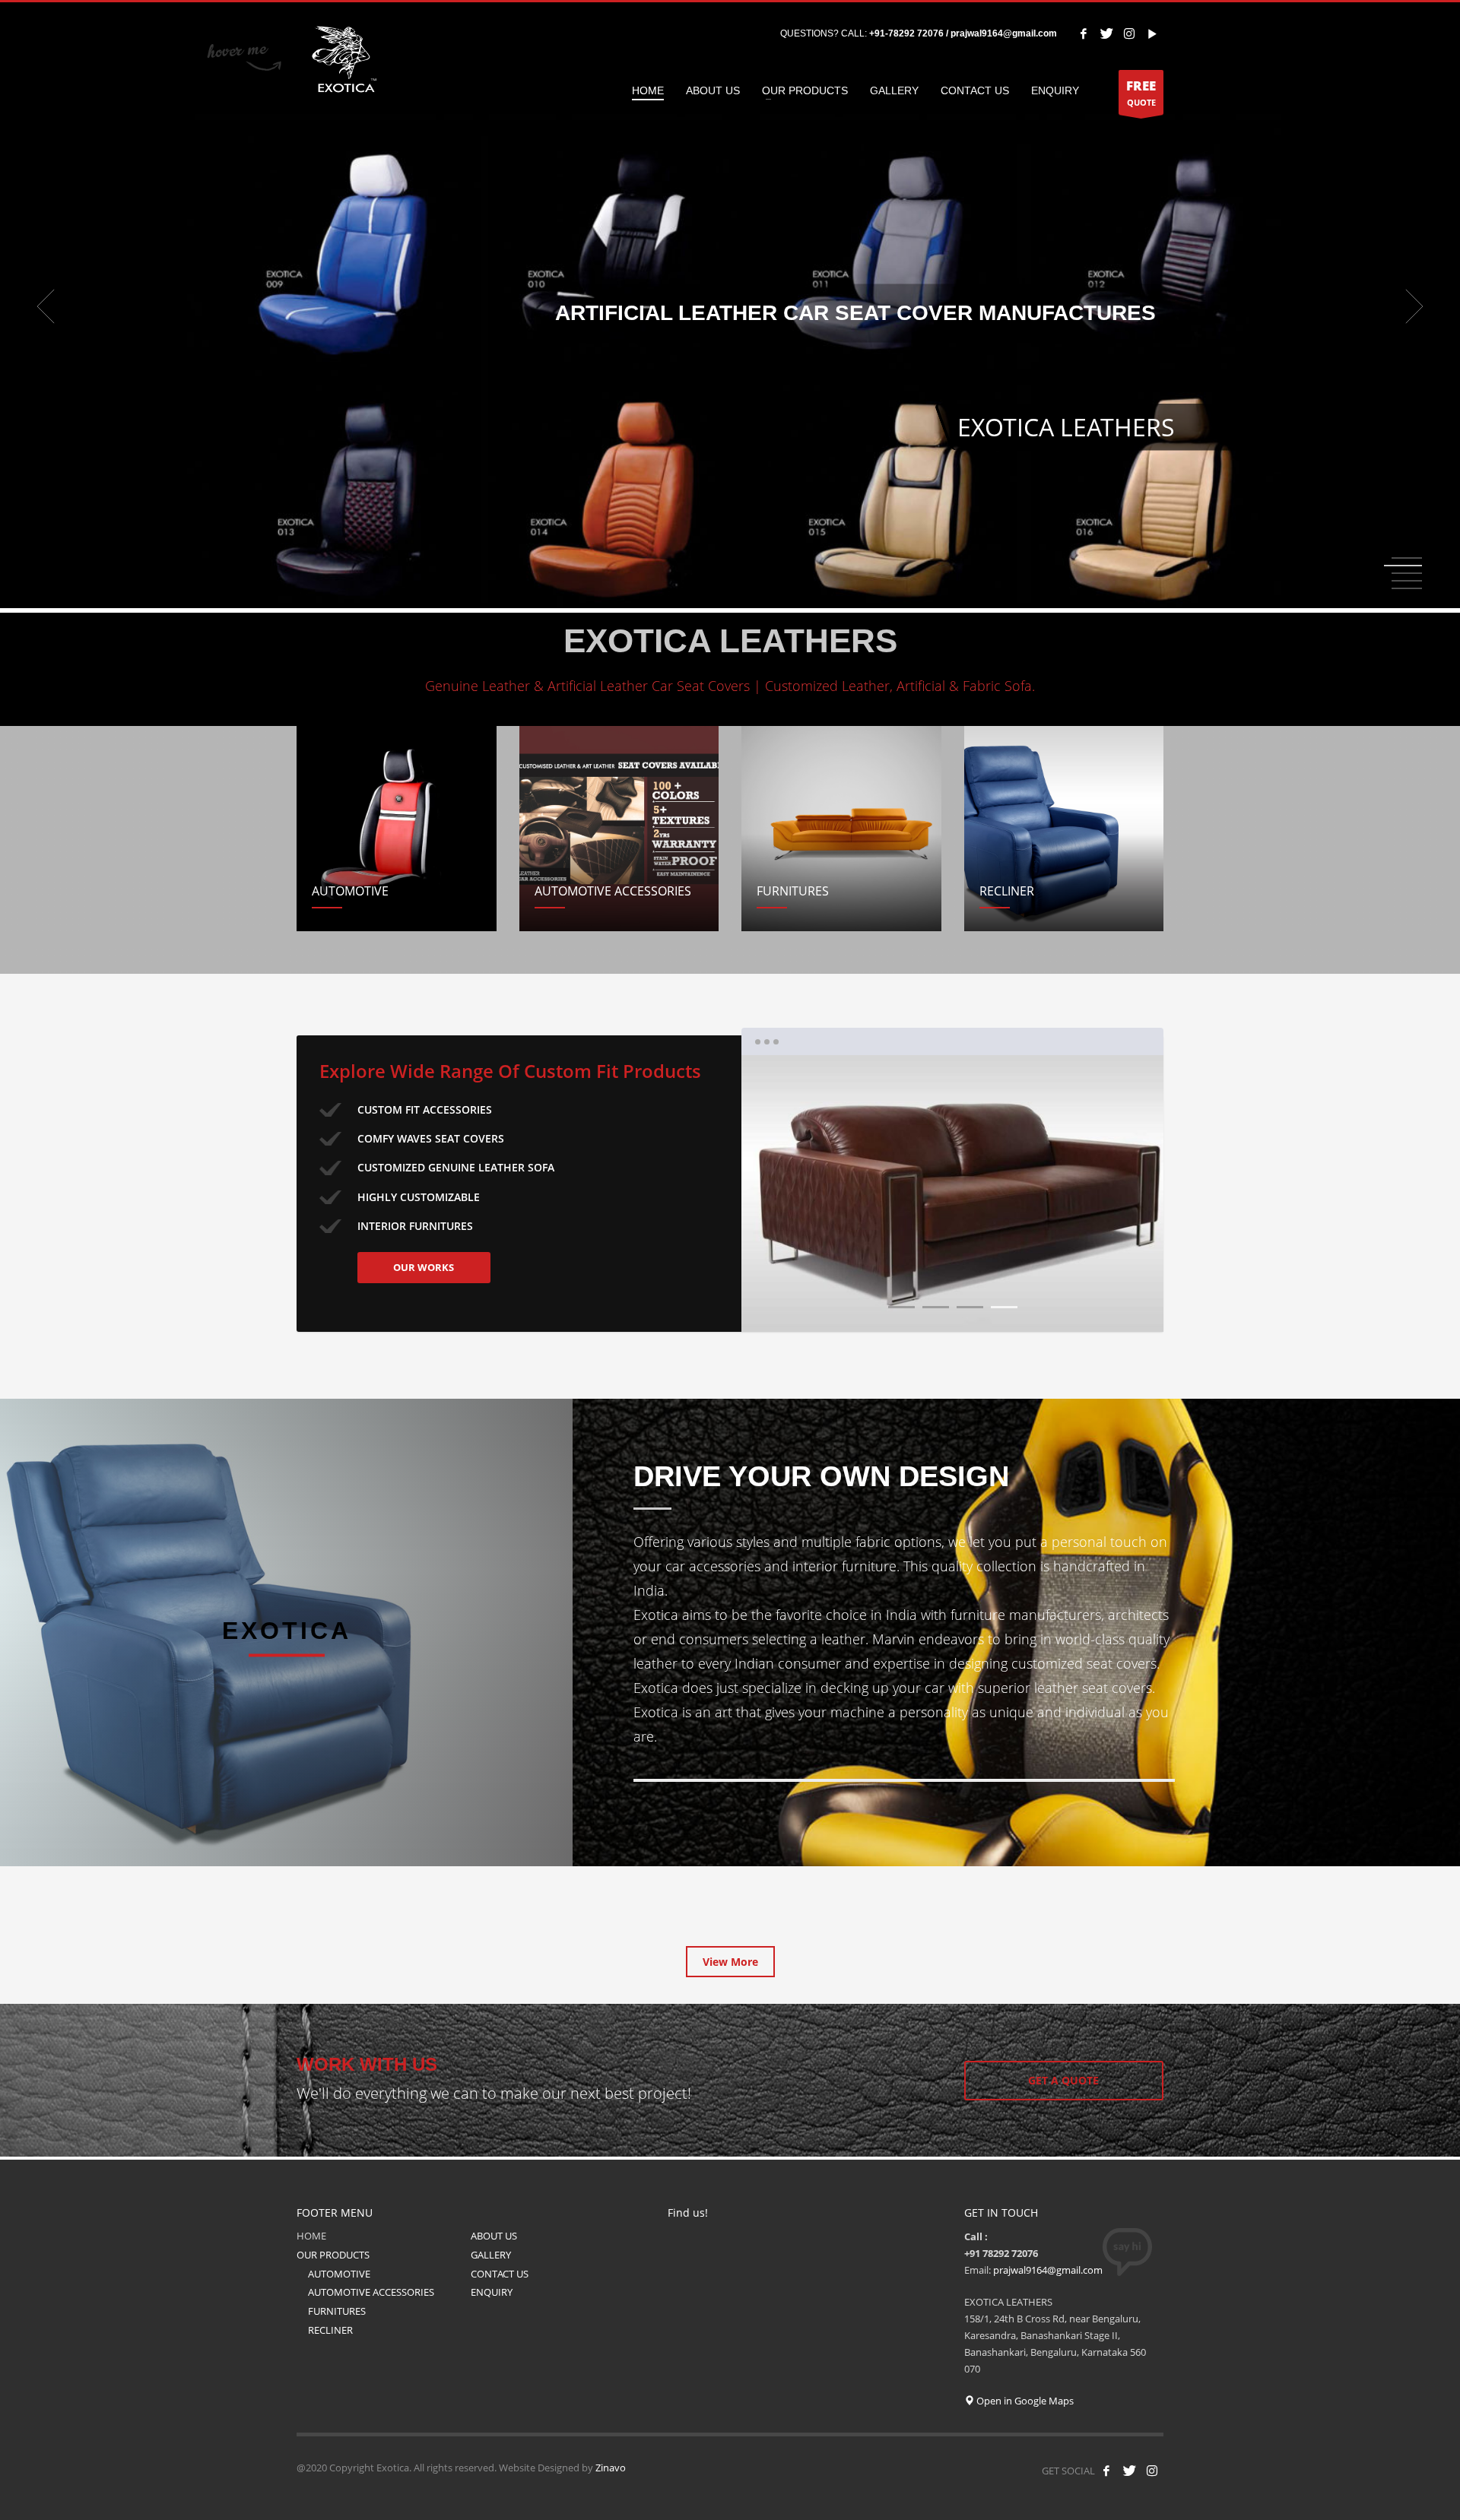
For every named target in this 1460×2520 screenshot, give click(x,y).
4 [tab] (1004, 1307)
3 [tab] (970, 1307)
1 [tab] (901, 1307)
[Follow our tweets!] (1129, 2471)
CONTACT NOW (726, 436)
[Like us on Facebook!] (1106, 2471)
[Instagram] (1129, 33)
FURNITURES (337, 2311)
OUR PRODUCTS (333, 2255)
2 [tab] (1407, 566)
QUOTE (1141, 92)
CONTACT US (500, 2274)
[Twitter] (1106, 33)
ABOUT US (494, 2236)
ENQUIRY (492, 2292)
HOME (311, 2236)
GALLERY (491, 2255)
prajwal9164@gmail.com (1048, 2270)
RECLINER (330, 2330)
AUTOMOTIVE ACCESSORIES (371, 2292)
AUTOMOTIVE (339, 2274)
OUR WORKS (424, 1267)
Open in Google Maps (1024, 2401)
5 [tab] (1407, 588)
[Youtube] (1152, 33)
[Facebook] (1084, 33)
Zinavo (611, 2468)
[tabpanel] (730, 306)
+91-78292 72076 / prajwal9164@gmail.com (963, 33)
